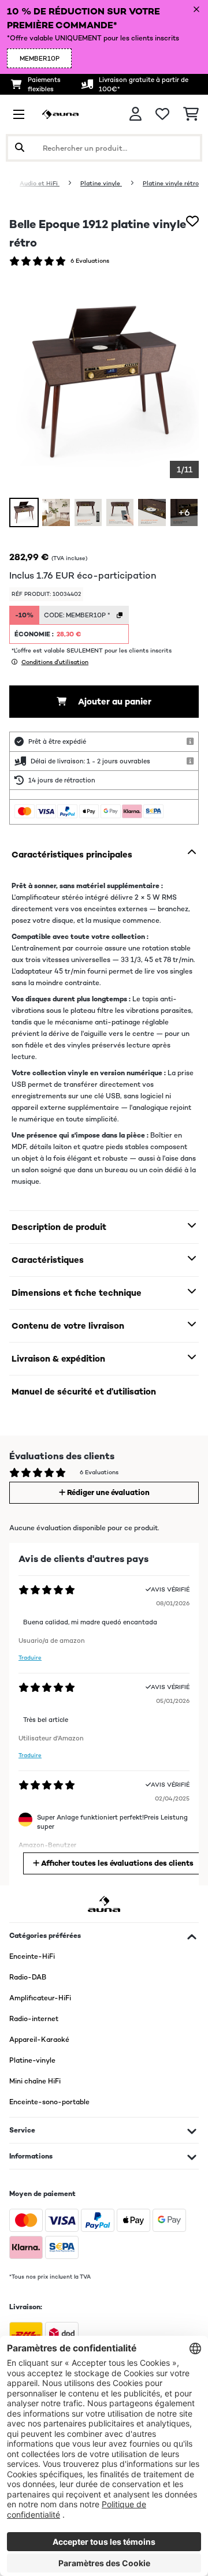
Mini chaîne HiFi (35, 2081)
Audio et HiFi (40, 183)
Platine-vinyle (32, 2060)
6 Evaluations (90, 261)
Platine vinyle (101, 183)
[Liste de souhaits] (162, 114)
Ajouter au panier (114, 701)
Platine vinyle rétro (171, 183)
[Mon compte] (135, 114)
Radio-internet (34, 2019)
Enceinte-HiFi (32, 1956)
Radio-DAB (28, 1977)
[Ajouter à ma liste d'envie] (192, 221)
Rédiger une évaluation (107, 1492)
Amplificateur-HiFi (40, 1998)
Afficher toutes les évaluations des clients (116, 1863)
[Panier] (191, 114)
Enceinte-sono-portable (49, 2102)
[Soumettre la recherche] (20, 148)
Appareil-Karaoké (39, 2040)
